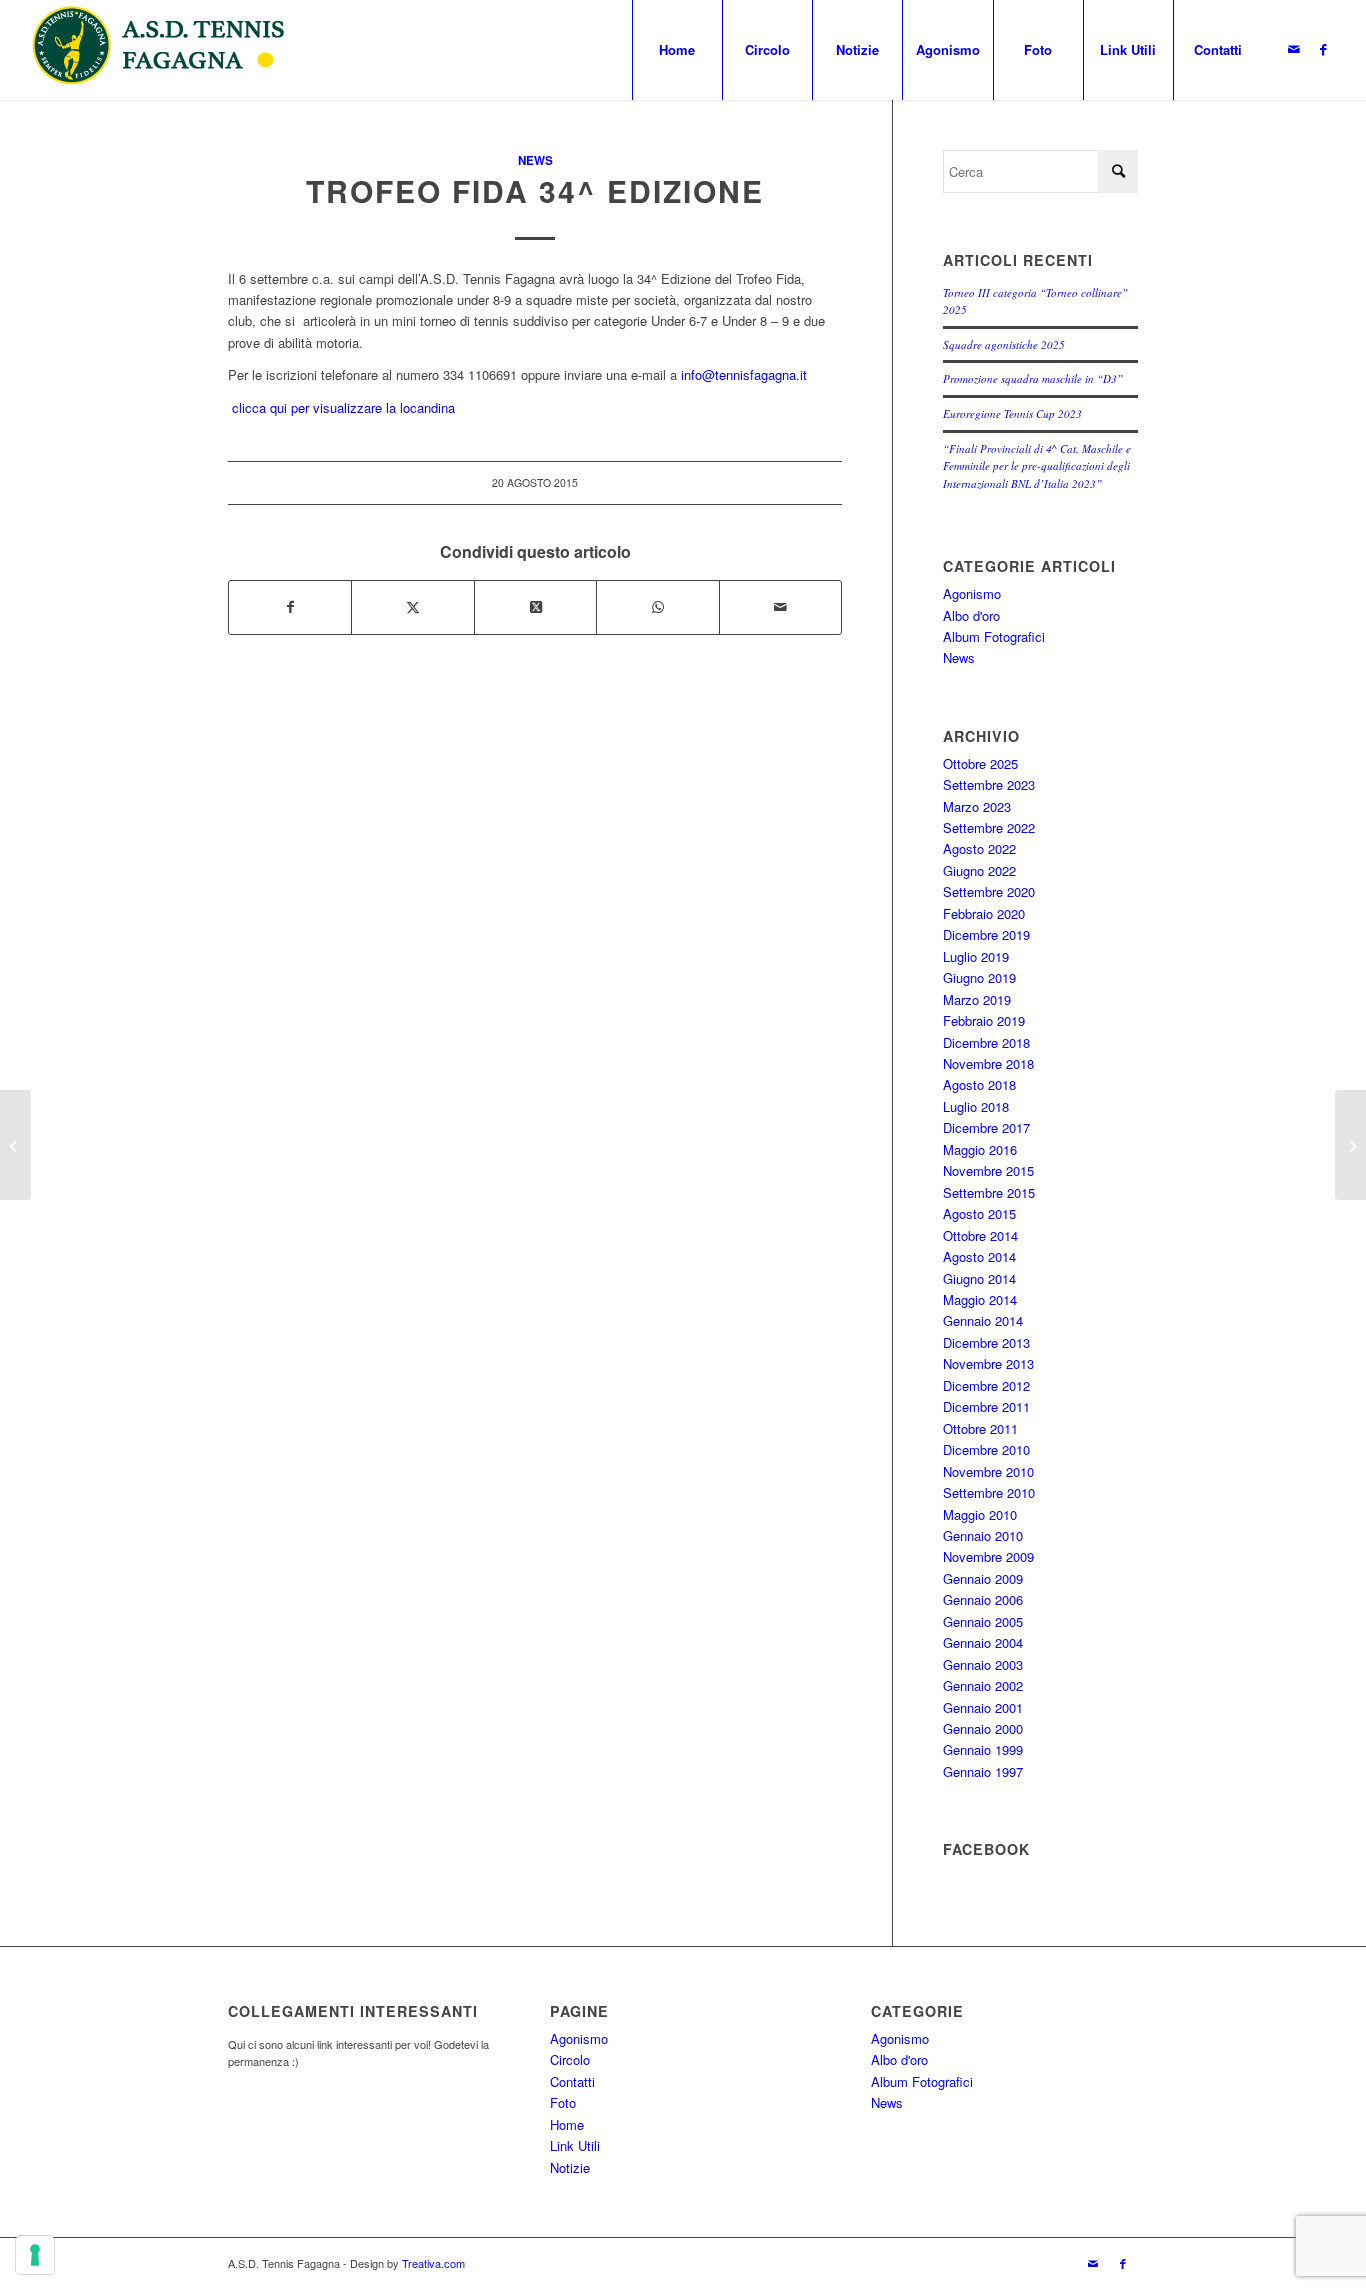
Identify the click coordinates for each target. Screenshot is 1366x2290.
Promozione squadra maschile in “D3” (1033, 378)
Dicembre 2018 (986, 1042)
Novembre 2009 (988, 1556)
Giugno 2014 (979, 1278)
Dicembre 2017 (986, 1127)
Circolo (570, 2059)
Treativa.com (433, 2263)
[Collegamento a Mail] (1294, 49)
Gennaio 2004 (983, 1642)
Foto (563, 2102)
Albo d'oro (971, 615)
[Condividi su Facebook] (290, 607)
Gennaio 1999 (983, 1749)
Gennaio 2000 (983, 1728)
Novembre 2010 (988, 1471)
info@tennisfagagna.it (744, 374)
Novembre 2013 (988, 1363)
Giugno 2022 (979, 870)
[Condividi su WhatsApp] (657, 607)
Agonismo (972, 593)
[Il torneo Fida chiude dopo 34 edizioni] (1350, 1145)
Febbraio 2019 (984, 1020)
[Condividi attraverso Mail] (780, 607)
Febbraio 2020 (984, 913)
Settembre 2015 (989, 1192)
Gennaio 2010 (983, 1535)
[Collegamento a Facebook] (1324, 49)
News (535, 160)
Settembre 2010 (989, 1492)
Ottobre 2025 (980, 763)
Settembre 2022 (989, 827)
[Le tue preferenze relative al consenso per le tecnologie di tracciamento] (35, 2255)
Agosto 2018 (979, 1084)
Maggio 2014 (980, 1299)
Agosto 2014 (979, 1256)
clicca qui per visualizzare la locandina (341, 407)
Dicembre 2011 (986, 1406)
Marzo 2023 (977, 806)
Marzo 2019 (977, 999)
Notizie (570, 2167)
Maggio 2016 (980, 1149)
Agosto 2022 (979, 848)
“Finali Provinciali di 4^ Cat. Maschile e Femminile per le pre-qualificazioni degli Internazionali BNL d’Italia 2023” (1037, 466)
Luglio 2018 (976, 1106)
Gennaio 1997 (983, 1771)
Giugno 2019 (979, 977)
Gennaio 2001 (983, 1707)
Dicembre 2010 (986, 1449)
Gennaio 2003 (983, 1664)
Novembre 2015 (988, 1170)
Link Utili (575, 2145)
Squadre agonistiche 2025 (1004, 344)
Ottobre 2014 (980, 1235)
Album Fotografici (994, 636)
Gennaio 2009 (983, 1578)
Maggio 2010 (980, 1514)
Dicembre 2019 (986, 934)
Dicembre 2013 (986, 1342)
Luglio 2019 (976, 956)
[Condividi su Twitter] (412, 607)
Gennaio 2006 (983, 1599)
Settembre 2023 (989, 784)
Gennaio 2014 (983, 1320)
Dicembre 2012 (986, 1385)
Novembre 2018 (988, 1063)
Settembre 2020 (989, 891)
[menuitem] (677, 50)
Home (567, 2124)
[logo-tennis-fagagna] (165, 50)
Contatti (572, 2081)
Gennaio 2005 (983, 1621)
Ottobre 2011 (980, 1428)
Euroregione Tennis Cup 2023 (1012, 413)
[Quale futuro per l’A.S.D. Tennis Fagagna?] (15, 1145)
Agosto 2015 (979, 1213)
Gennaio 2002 (983, 1685)
